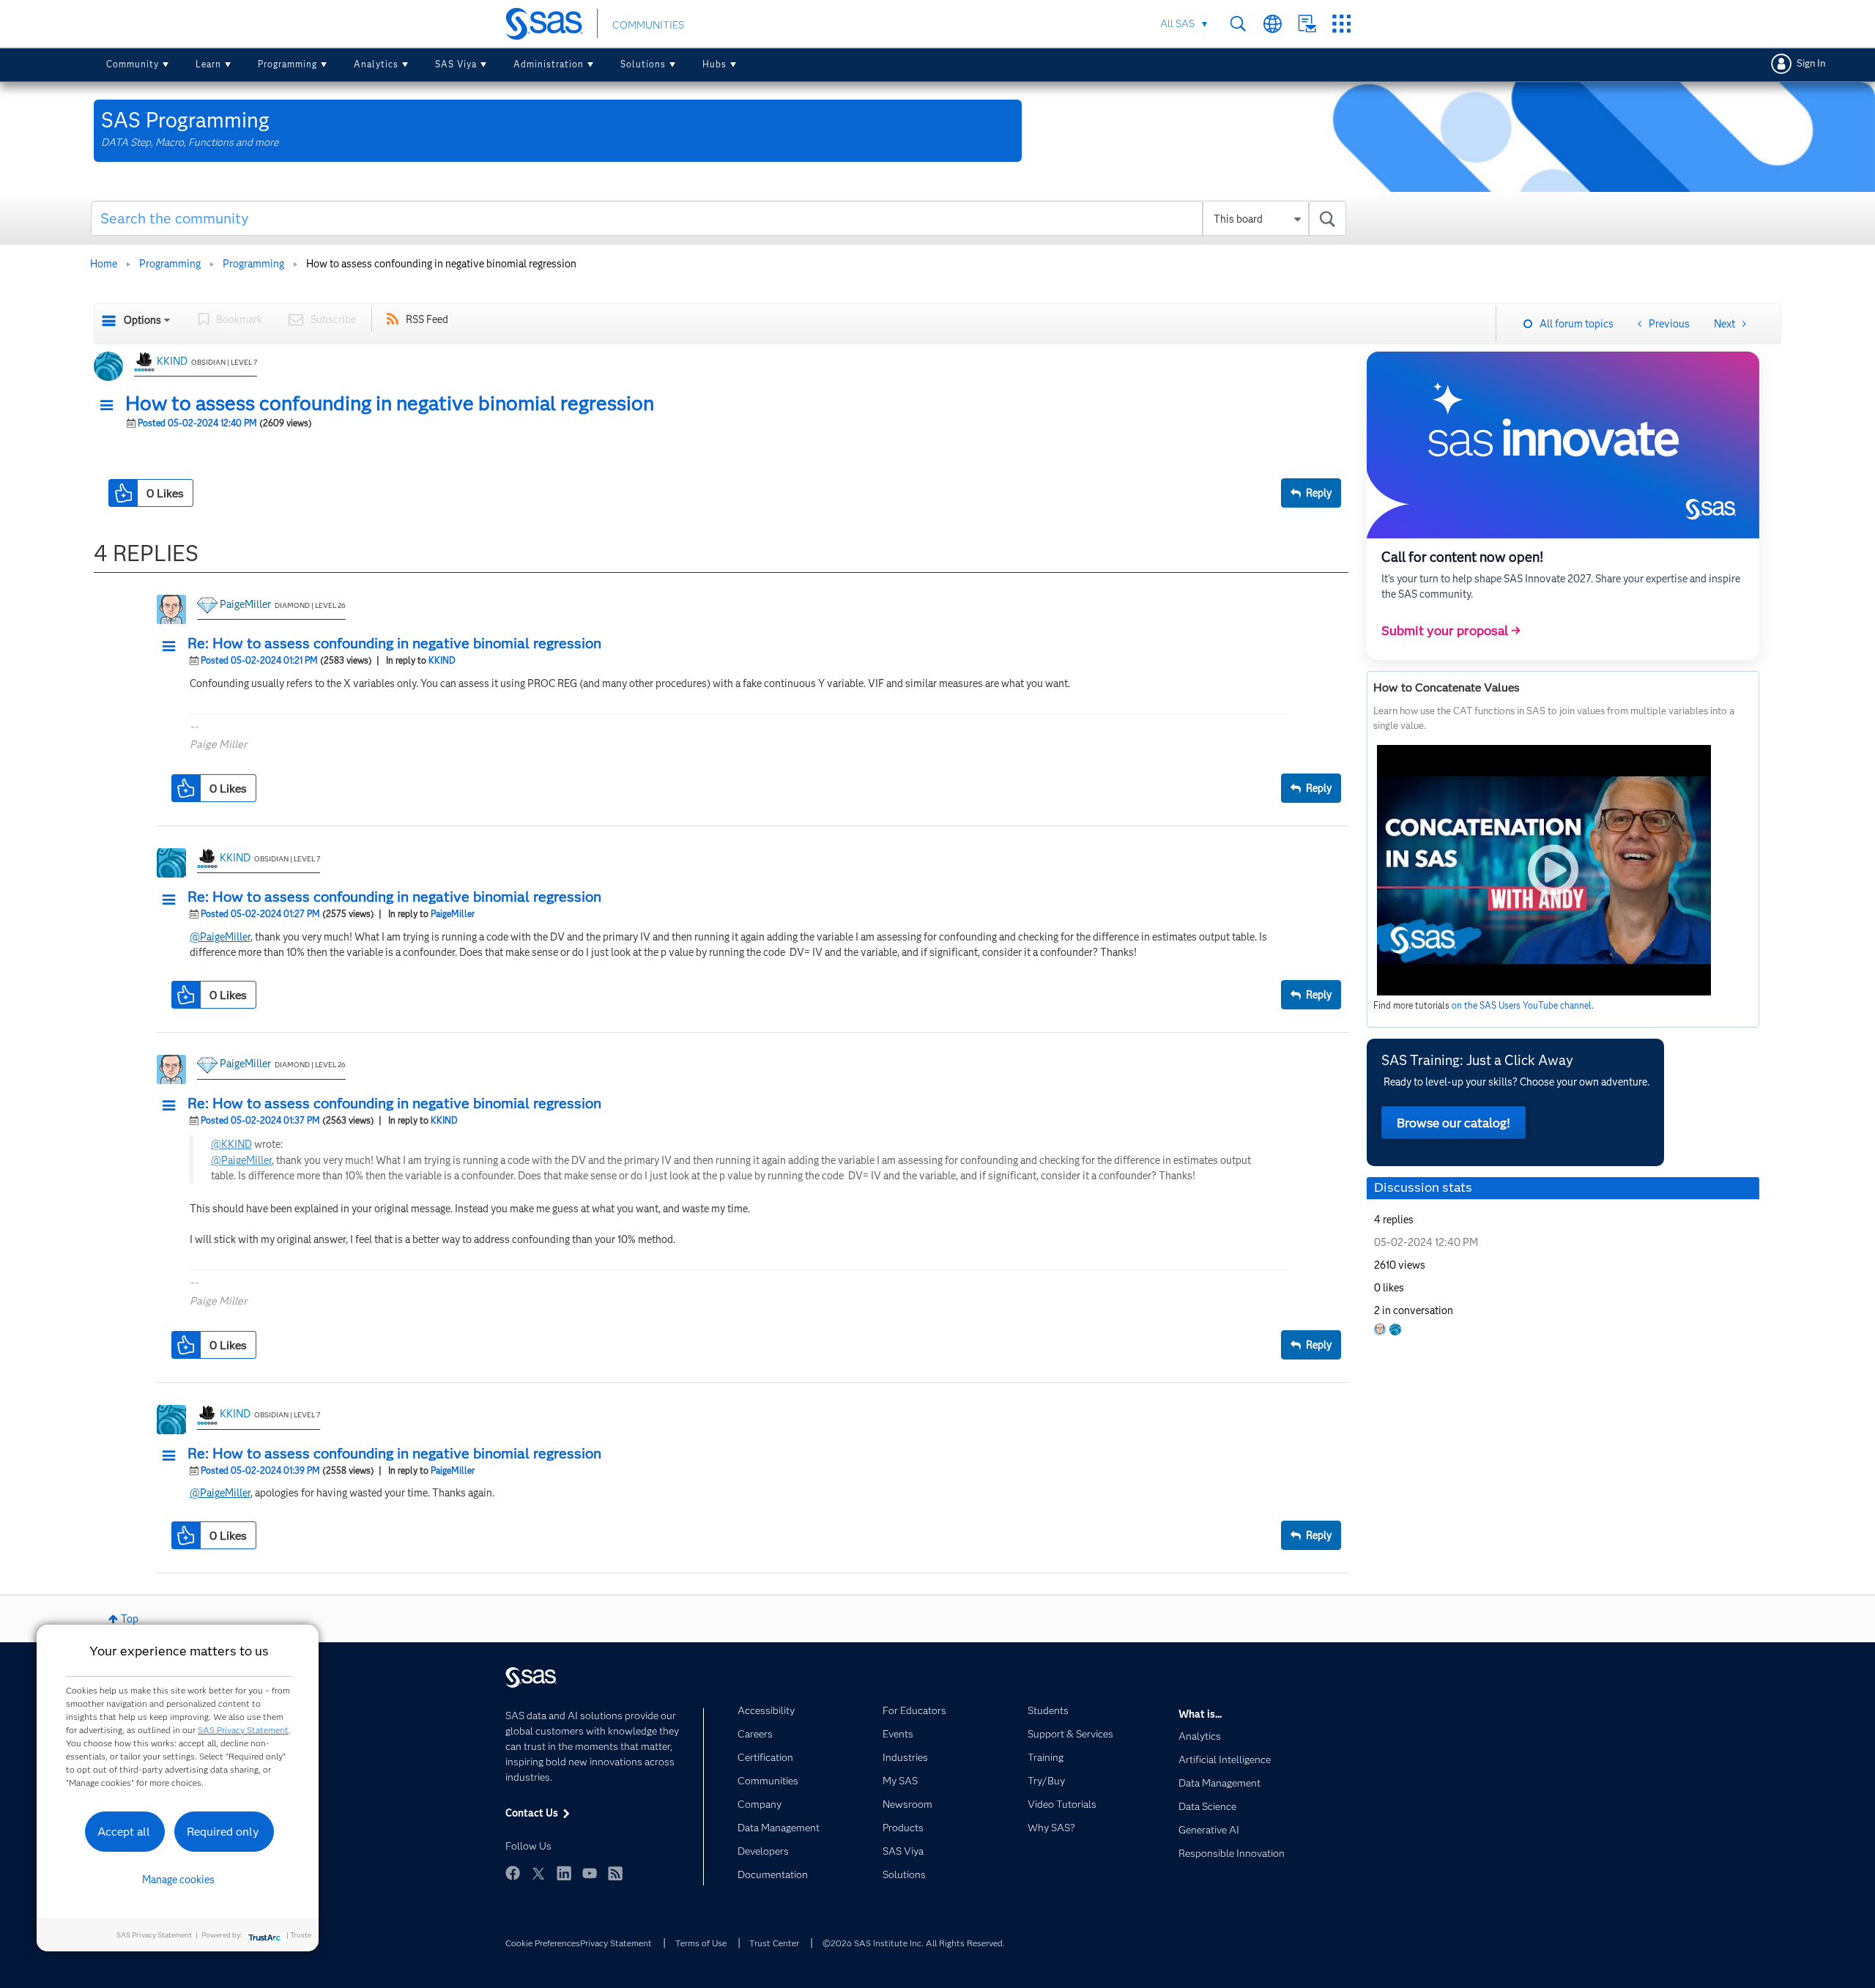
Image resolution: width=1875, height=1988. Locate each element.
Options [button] (142, 320)
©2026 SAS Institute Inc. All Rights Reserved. (914, 1943)
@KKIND (231, 1144)
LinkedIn (564, 1873)
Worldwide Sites (1273, 24)
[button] (111, 406)
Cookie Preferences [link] (543, 1943)
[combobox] (719, 218)
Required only (223, 1832)
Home (104, 264)
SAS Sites (1341, 24)
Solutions (643, 64)
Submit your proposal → (1451, 631)
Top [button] (130, 1619)
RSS (615, 1873)
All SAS (1177, 23)
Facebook (513, 1873)
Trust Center (774, 1943)
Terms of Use (701, 1943)
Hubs (714, 64)
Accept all (124, 1832)
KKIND (172, 361)
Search (1238, 24)
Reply (1319, 493)
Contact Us (1307, 24)
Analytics (376, 64)
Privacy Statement (616, 1943)
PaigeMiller (245, 604)
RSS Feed (427, 319)
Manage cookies (178, 1880)
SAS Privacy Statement (243, 1730)
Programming (287, 64)
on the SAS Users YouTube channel (1522, 1005)
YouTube (590, 1873)
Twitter (538, 1873)
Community (133, 64)
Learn (208, 64)
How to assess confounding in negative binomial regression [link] (441, 264)
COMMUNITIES (648, 25)
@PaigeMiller (220, 937)
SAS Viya (456, 64)
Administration (549, 64)
